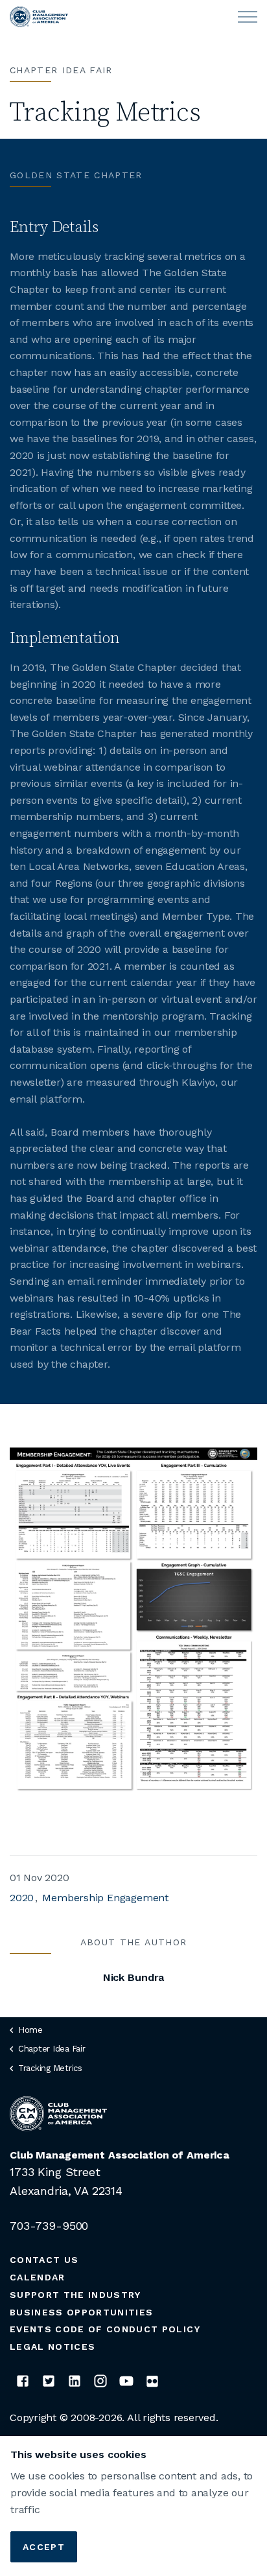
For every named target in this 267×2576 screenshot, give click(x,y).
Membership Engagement (105, 1898)
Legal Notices (52, 2347)
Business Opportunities (81, 2312)
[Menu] (248, 17)
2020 (22, 1898)
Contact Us (44, 2260)
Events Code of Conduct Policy (105, 2329)
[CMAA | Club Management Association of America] (39, 17)
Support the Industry (75, 2295)
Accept (44, 2547)
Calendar (38, 2277)
